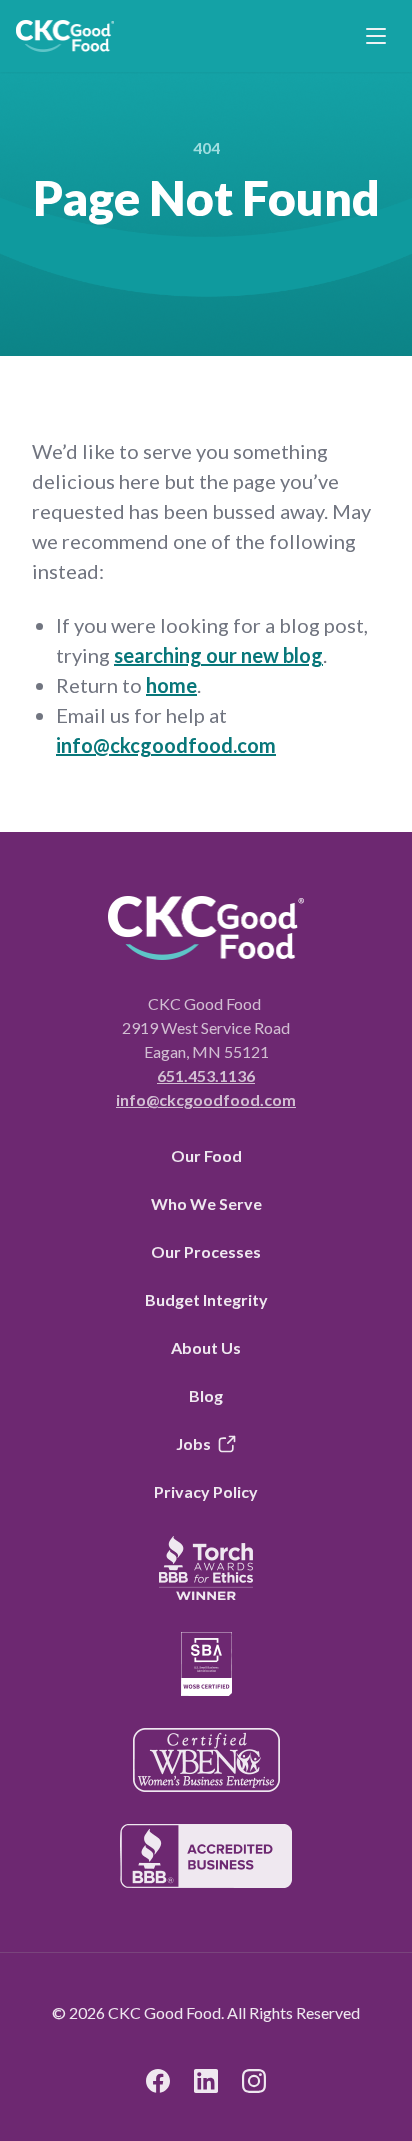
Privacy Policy (206, 1491)
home (171, 685)
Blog (206, 1395)
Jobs (193, 1443)
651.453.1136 (206, 1075)
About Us (206, 1347)
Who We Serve (206, 1203)
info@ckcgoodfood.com (166, 745)
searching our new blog (218, 655)
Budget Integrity (206, 1299)
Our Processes (206, 1251)
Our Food (206, 1155)
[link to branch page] (65, 36)
